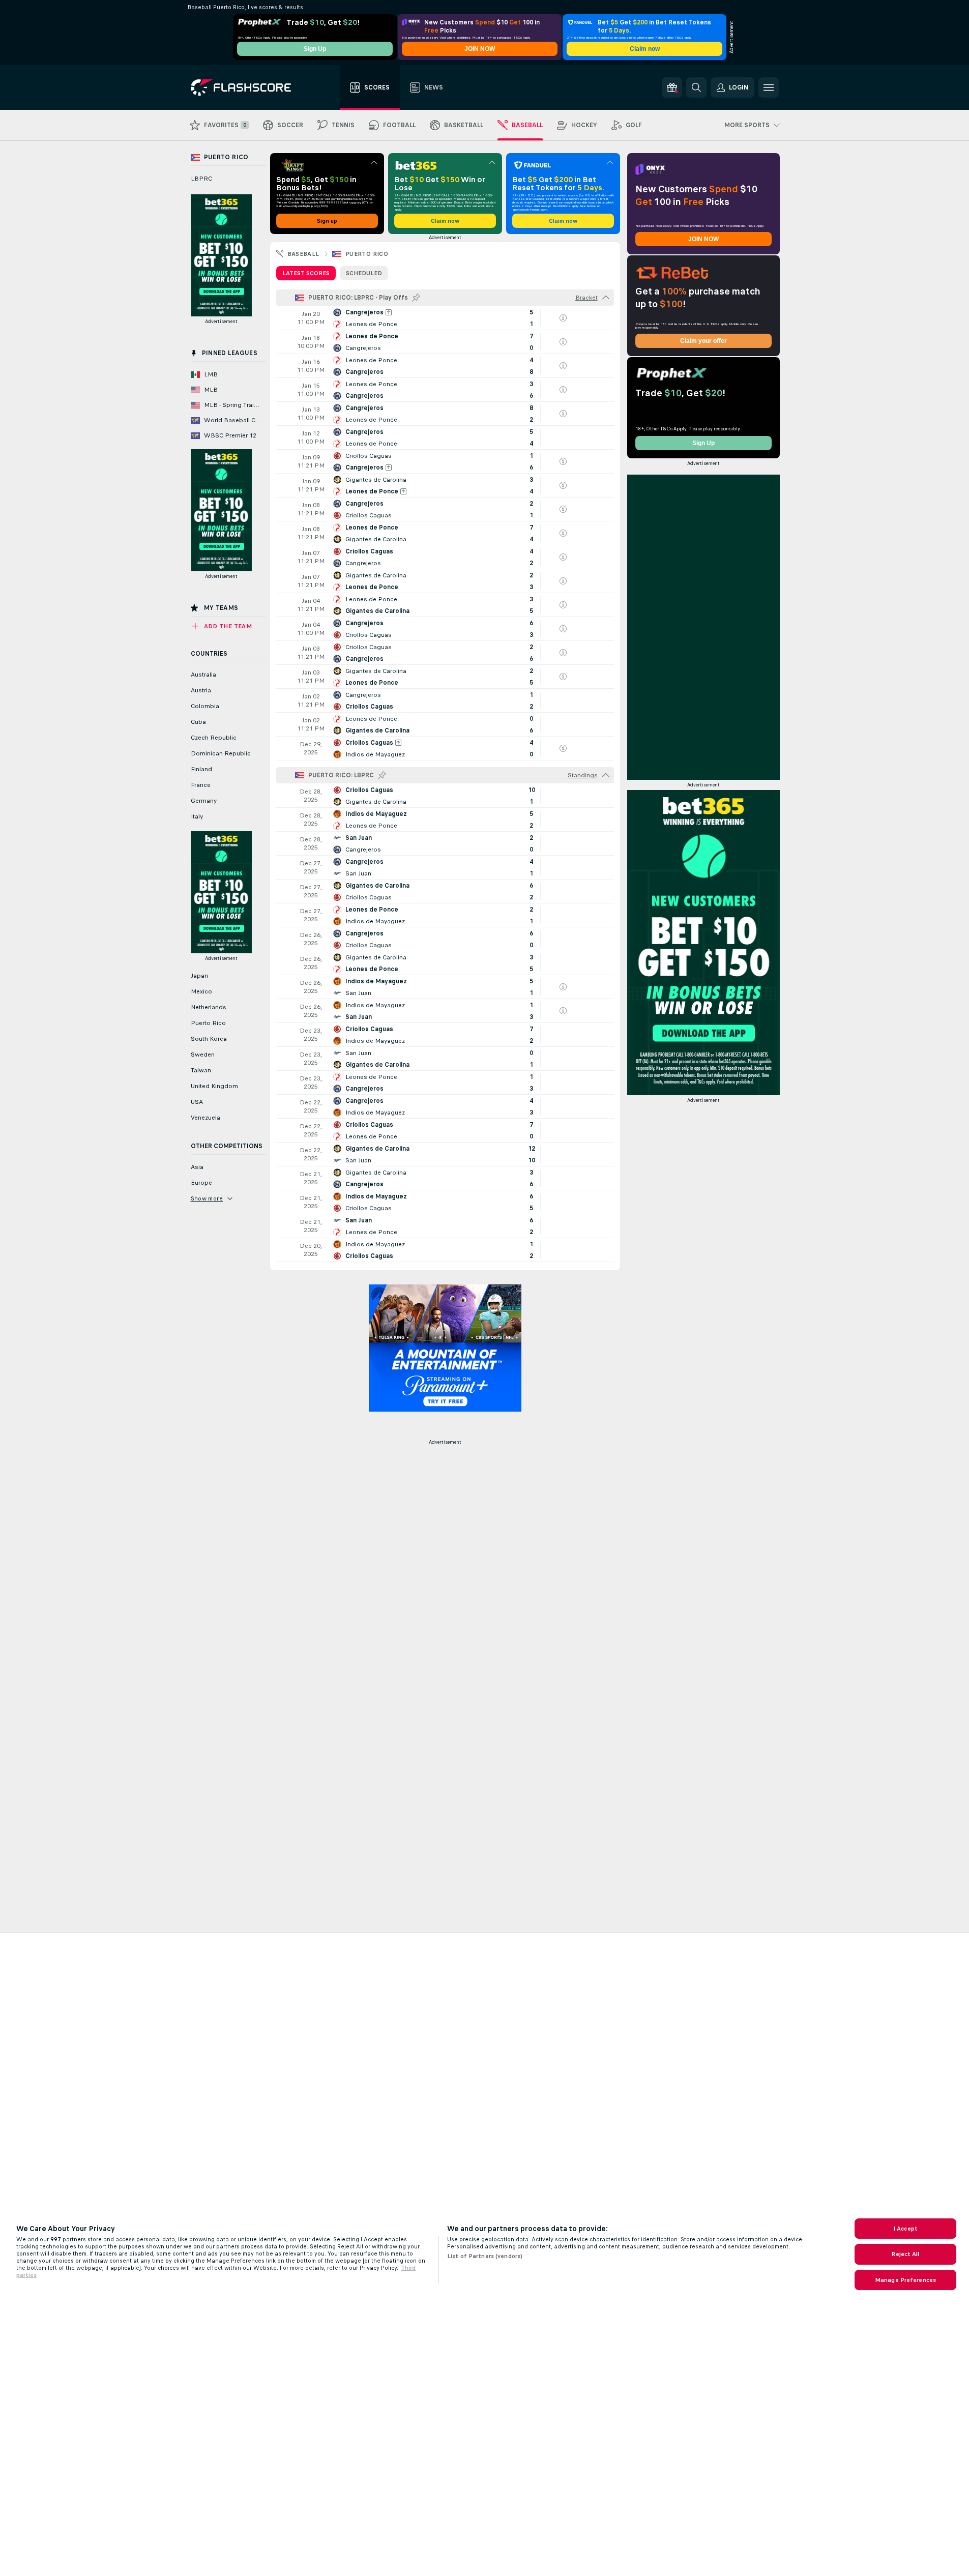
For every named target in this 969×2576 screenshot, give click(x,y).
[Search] (696, 87)
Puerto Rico (367, 254)
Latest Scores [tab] (306, 273)
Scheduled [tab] (364, 273)
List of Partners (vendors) (485, 2256)
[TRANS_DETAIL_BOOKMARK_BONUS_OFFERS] (672, 87)
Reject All (905, 2254)
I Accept (905, 2229)
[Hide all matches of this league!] (606, 298)
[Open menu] (769, 87)
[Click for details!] (445, 318)
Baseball (303, 254)
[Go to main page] (248, 87)
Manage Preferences (905, 2280)
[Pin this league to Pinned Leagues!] (416, 298)
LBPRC (201, 179)
